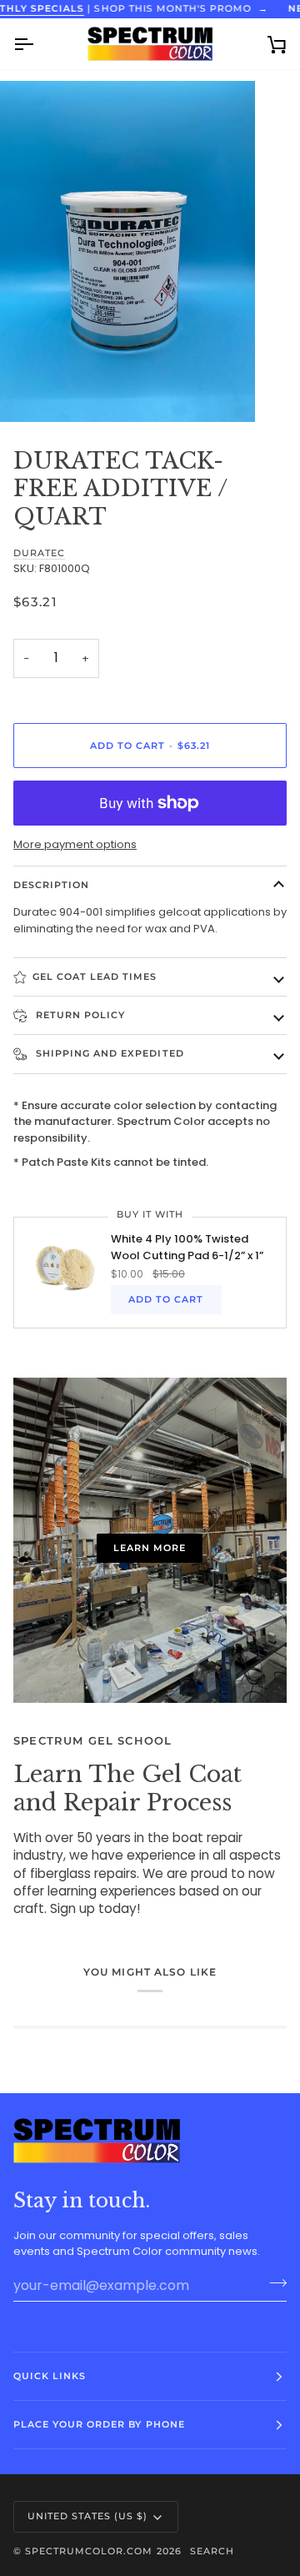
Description (51, 885)
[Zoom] (31, 391)
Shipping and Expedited (108, 1053)
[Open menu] (38, 44)
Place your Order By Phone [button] (99, 2424)
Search (212, 2551)
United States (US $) (88, 2516)
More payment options (75, 844)
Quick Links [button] (50, 2376)
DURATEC (39, 553)
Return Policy (79, 1015)
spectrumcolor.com (89, 2551)
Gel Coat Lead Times (95, 977)
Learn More (150, 1548)
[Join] (273, 2283)
